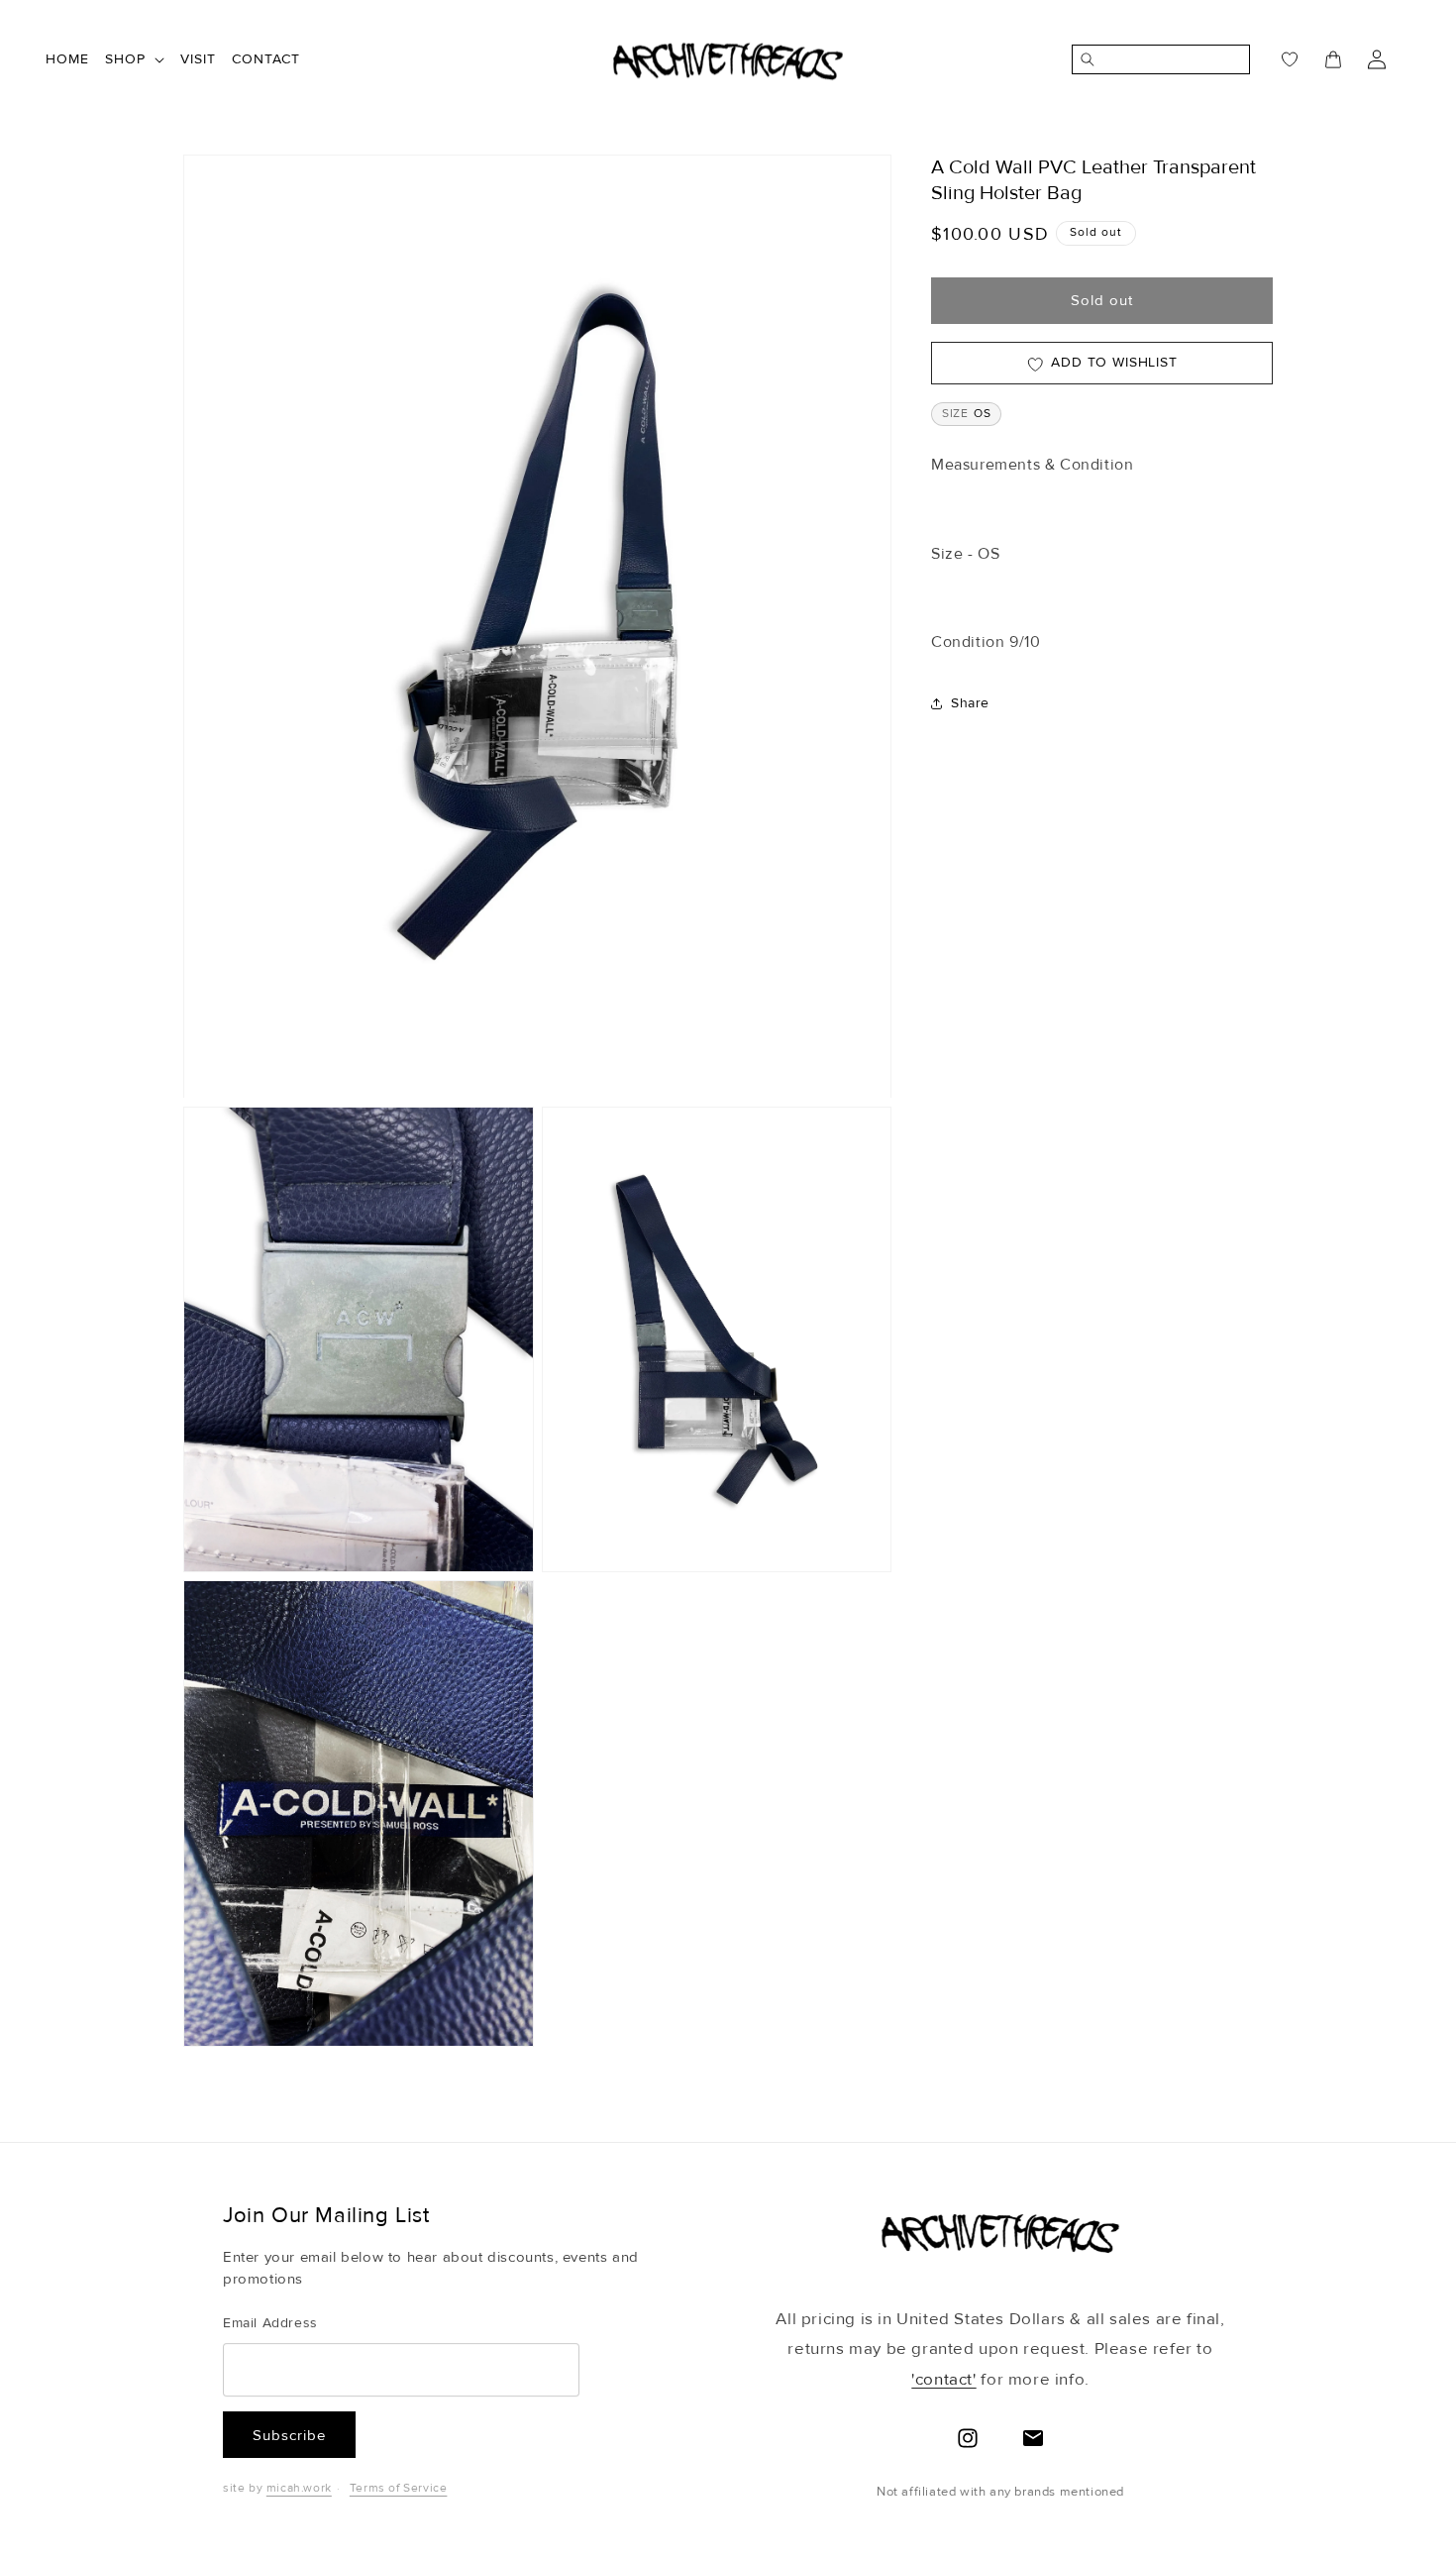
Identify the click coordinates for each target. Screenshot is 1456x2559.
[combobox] (1172, 59)
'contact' (943, 2379)
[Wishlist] (1278, 59)
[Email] (1033, 2438)
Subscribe (289, 2435)
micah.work (299, 2488)
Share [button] (970, 704)
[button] (135, 59)
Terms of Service (399, 2488)
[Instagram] (968, 2438)
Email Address (270, 2323)
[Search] (1084, 59)
